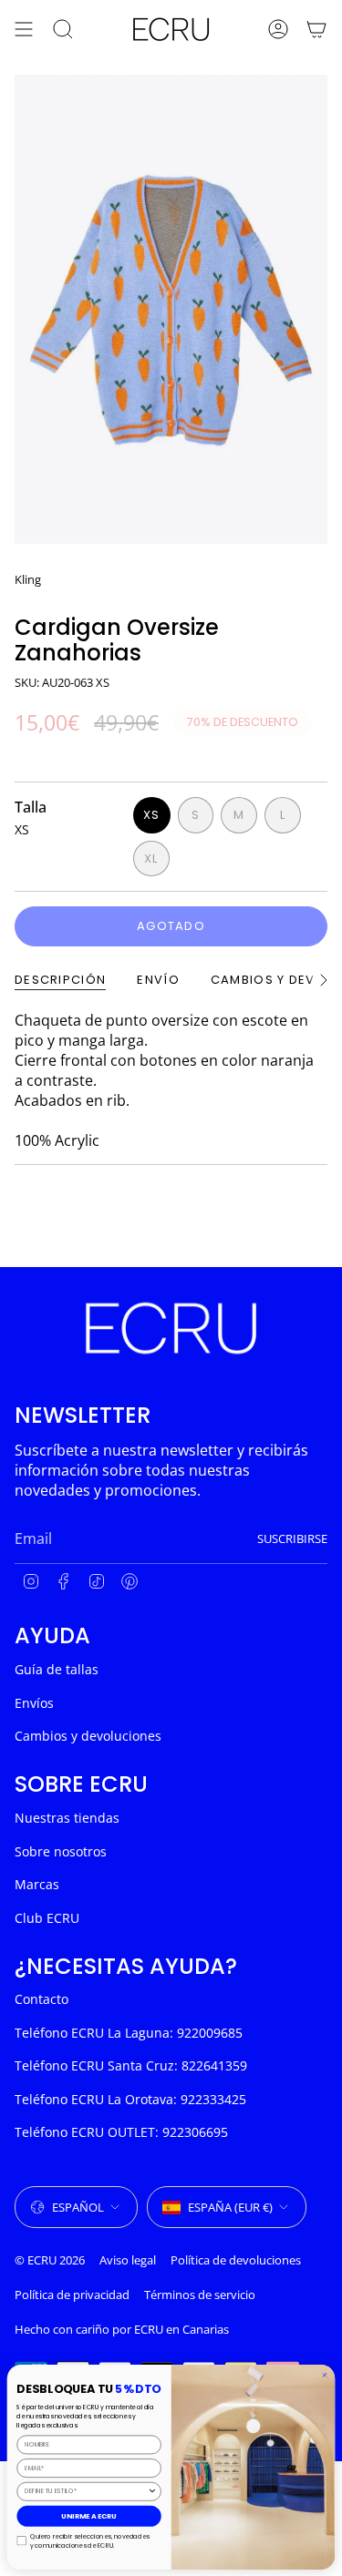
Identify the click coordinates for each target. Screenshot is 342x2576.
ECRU (149, 2329)
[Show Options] (152, 2491)
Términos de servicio (200, 2295)
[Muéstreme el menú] (24, 29)
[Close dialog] (325, 2375)
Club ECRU (47, 1918)
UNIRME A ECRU (89, 2515)
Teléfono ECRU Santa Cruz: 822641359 (131, 2065)
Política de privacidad (72, 2295)
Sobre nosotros (61, 1851)
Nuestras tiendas (67, 1818)
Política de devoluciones (236, 2260)
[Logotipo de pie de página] (171, 1328)
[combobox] (86, 2491)
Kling (28, 579)
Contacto (41, 1999)
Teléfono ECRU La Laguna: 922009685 (129, 2033)
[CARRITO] (316, 29)
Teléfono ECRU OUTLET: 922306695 (121, 2132)
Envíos (34, 1703)
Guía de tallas (57, 1669)
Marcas (37, 1884)
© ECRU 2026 (50, 2260)
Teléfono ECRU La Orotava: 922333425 (130, 2099)
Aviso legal (128, 2260)
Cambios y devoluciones (88, 1736)
